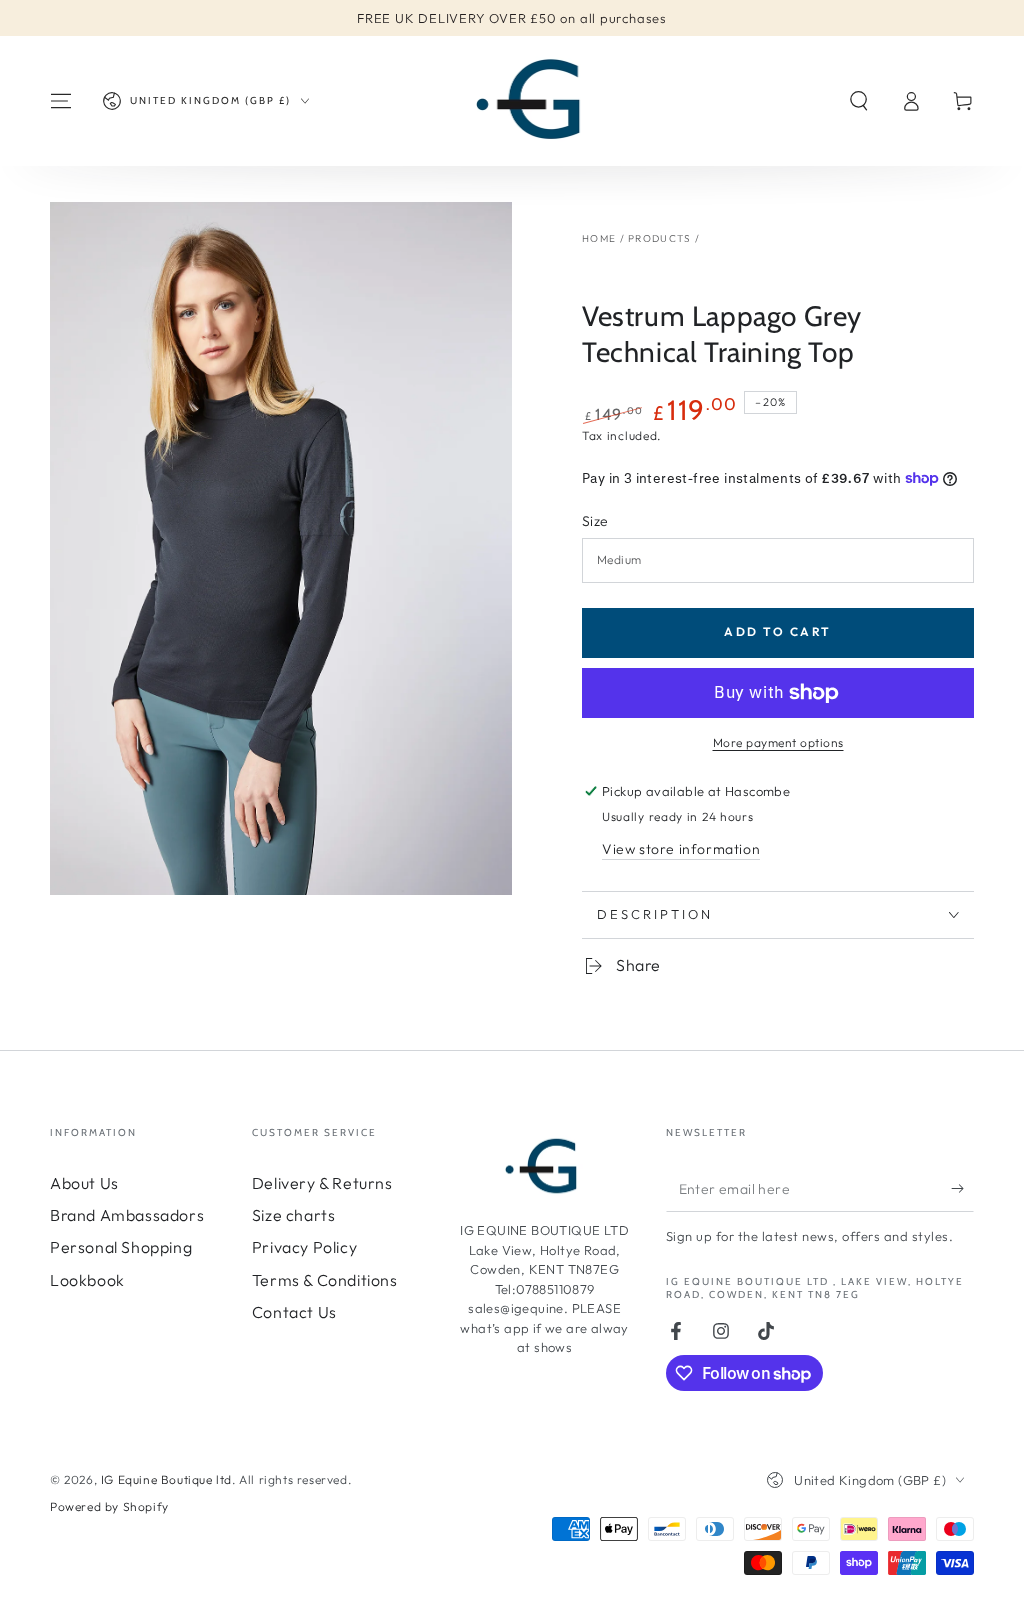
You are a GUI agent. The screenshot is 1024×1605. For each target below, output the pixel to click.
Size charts (294, 1215)
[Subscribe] (962, 1189)
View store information (681, 849)
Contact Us (294, 1312)
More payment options (778, 742)
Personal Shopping (121, 1247)
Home (599, 238)
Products (659, 238)
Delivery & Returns (322, 1183)
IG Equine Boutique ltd (166, 1479)
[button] (859, 101)
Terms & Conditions (325, 1280)
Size (595, 521)
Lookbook (87, 1280)
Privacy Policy (304, 1247)
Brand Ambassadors (127, 1215)
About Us (84, 1183)
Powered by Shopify (109, 1506)
